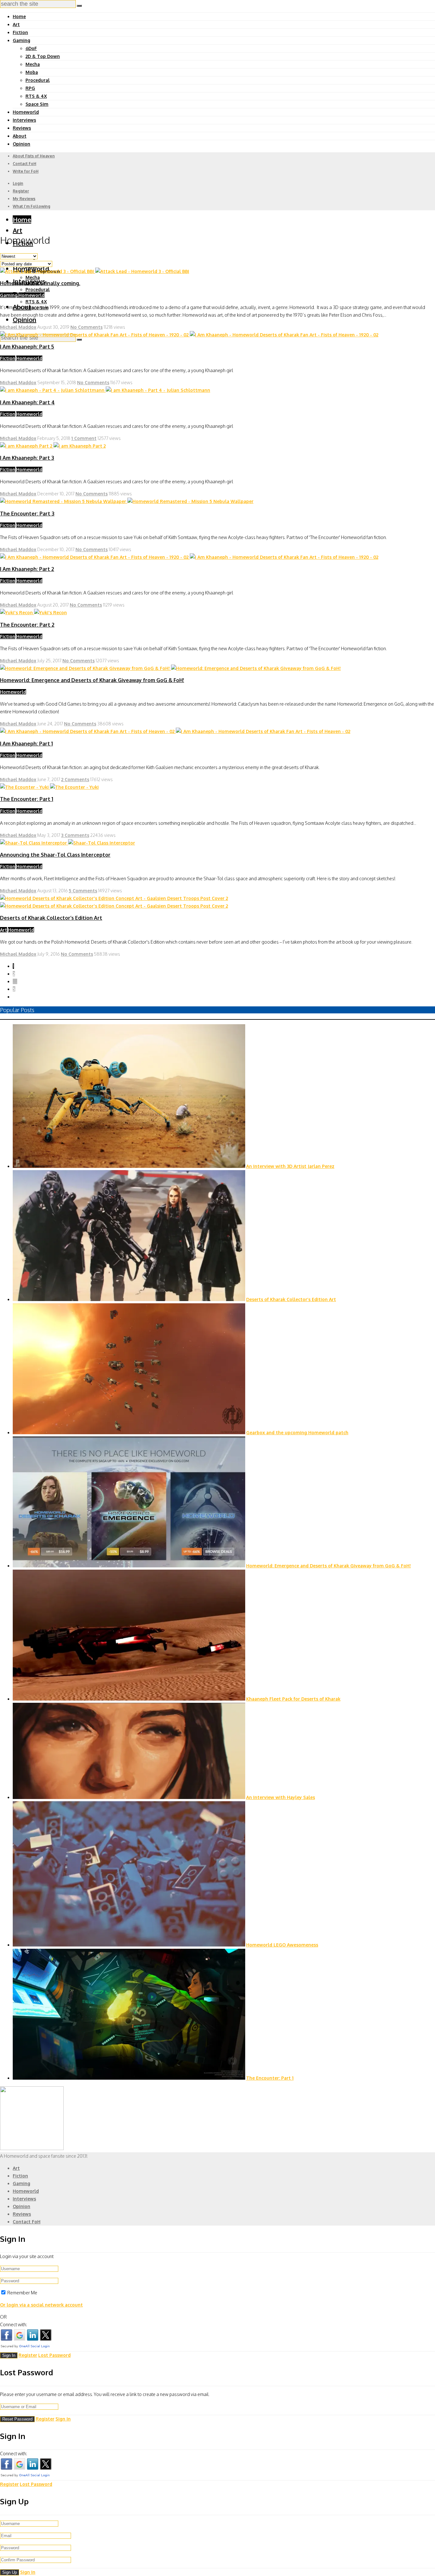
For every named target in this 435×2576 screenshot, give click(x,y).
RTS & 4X (36, 96)
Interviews (24, 120)
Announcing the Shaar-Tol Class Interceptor (55, 855)
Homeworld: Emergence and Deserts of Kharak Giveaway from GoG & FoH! (92, 680)
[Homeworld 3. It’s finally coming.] (95, 271)
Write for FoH (26, 171)
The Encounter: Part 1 (27, 799)
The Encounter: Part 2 (27, 625)
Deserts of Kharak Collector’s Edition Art (51, 918)
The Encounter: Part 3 (27, 514)
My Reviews (24, 199)
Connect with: (14, 2324)
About (20, 136)
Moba (32, 72)
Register (21, 191)
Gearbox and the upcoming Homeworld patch (297, 1432)
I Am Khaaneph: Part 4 (27, 402)
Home (19, 16)
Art (16, 24)
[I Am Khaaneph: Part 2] (189, 557)
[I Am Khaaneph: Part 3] (53, 446)
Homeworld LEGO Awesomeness (282, 1945)
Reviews (22, 128)
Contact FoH (25, 164)
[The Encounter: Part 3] (127, 501)
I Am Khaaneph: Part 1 (26, 744)
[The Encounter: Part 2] (33, 612)
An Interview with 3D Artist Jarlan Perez (290, 1166)
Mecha (33, 64)
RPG (30, 88)
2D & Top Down (43, 56)
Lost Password (54, 2355)
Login (18, 183)
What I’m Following (32, 206)
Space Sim (37, 104)
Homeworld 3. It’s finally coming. (40, 283)
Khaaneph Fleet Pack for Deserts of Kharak (293, 1699)
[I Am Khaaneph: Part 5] (189, 335)
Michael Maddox (18, 327)
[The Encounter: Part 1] (49, 787)
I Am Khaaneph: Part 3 (27, 458)
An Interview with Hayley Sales (281, 1797)
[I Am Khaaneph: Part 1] (175, 731)
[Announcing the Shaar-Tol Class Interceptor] (68, 843)
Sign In (63, 2419)
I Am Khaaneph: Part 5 (27, 347)
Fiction (20, 32)
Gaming (21, 40)
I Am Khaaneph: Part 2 (27, 569)
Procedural (38, 80)
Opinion (21, 144)
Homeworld (26, 112)
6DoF (31, 48)
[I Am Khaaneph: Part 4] (105, 390)
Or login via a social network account (41, 2305)
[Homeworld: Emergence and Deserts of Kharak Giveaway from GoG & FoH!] (170, 668)
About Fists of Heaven (34, 156)
